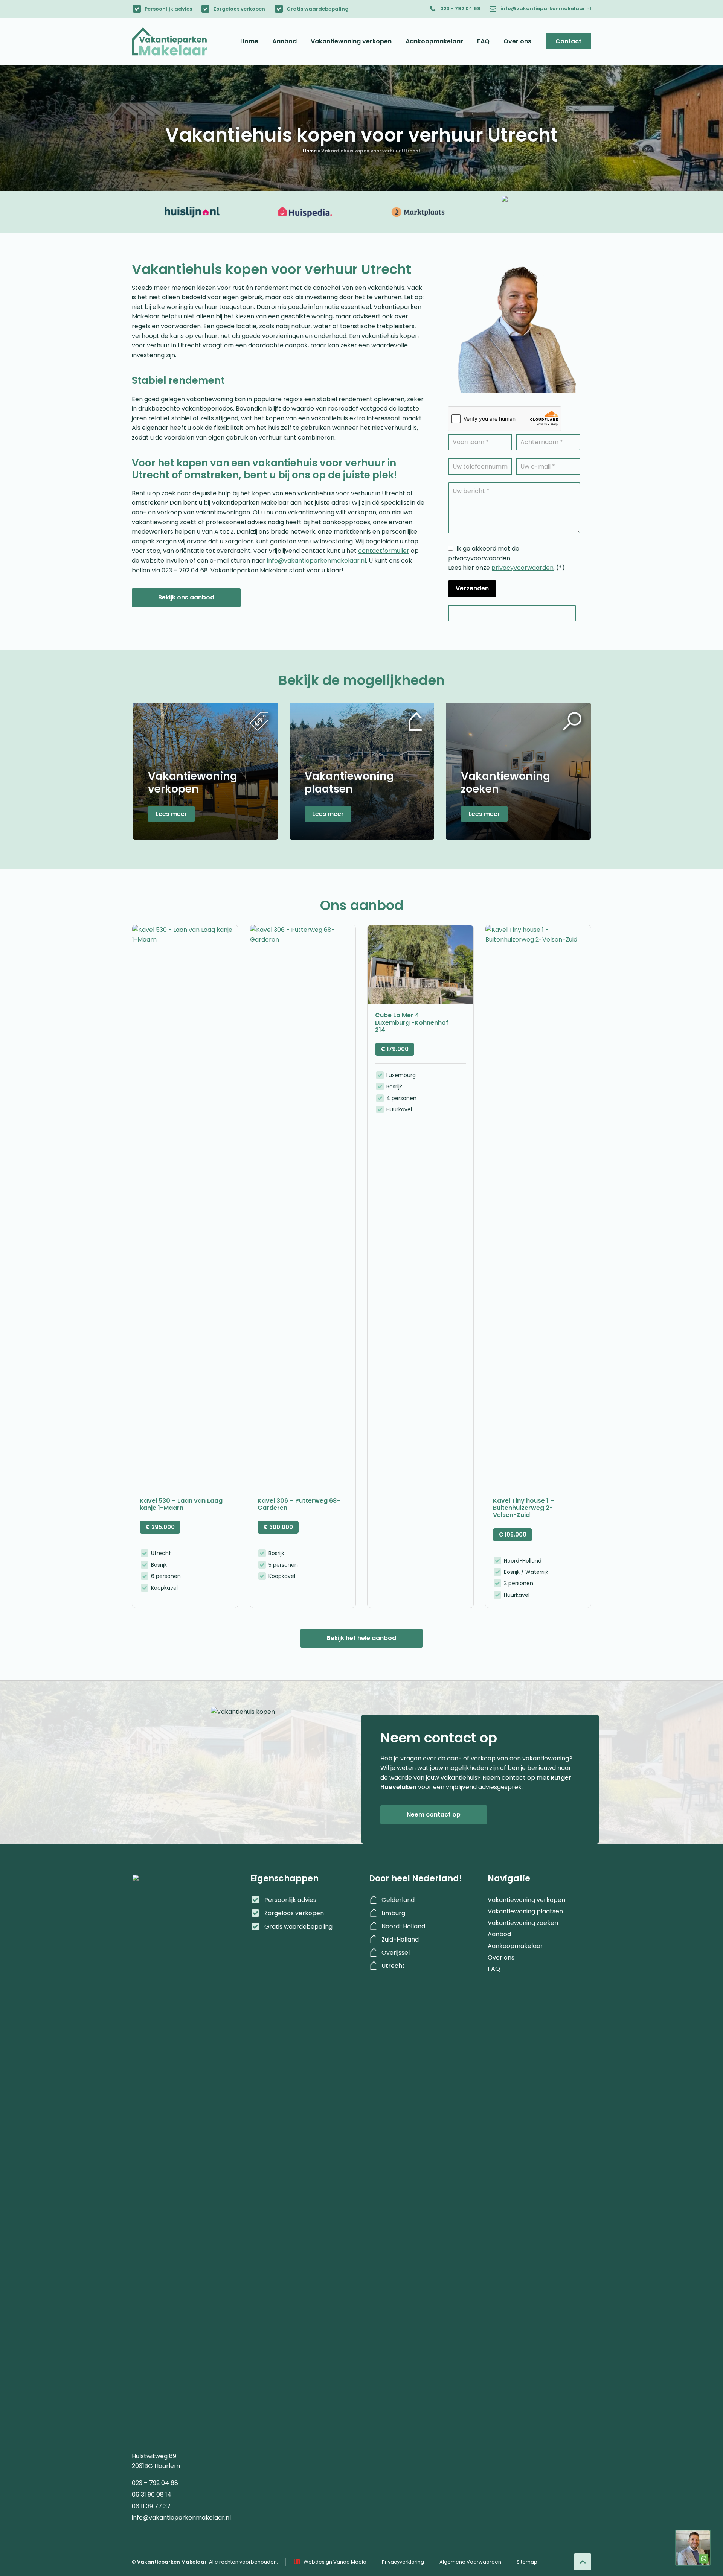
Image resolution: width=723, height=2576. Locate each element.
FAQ (494, 1965)
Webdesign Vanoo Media (335, 2562)
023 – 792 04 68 (155, 2479)
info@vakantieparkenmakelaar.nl (546, 8)
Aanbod (499, 1931)
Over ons (501, 1954)
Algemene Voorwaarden (470, 2562)
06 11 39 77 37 (151, 2503)
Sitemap (527, 2562)
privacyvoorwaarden (522, 568)
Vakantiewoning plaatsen (525, 1908)
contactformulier (384, 551)
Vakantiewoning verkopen (526, 1896)
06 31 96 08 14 (152, 2491)
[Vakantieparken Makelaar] (169, 41)
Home (310, 151)
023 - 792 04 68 (460, 8)
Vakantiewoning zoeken (523, 1919)
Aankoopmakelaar (515, 1942)
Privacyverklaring (403, 2562)
